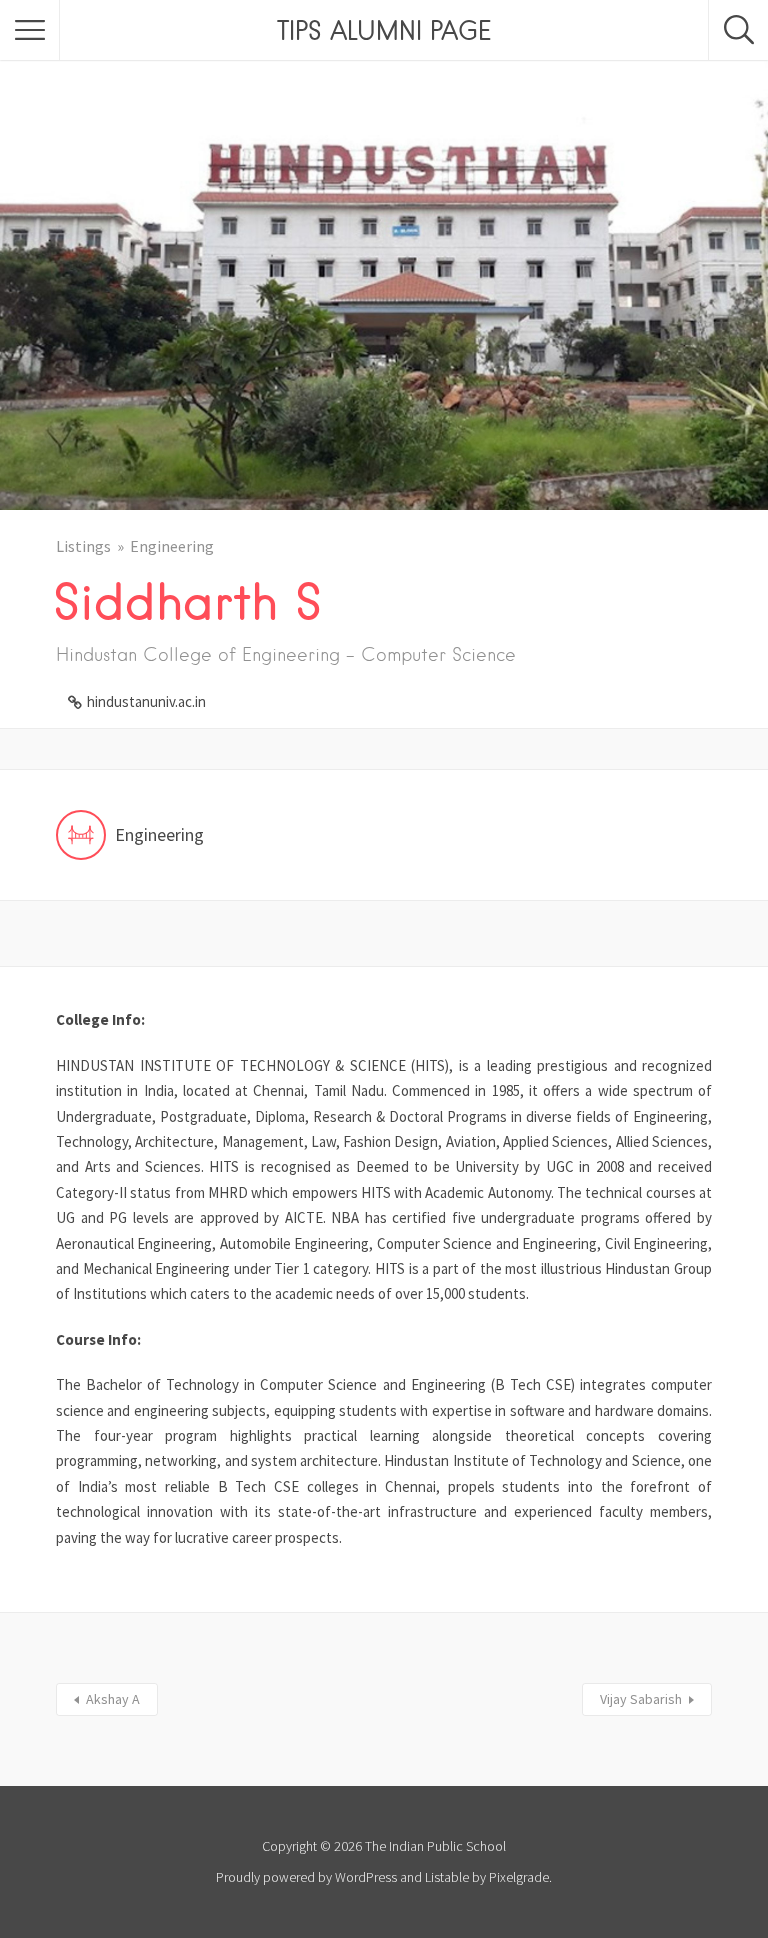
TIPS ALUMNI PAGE (384, 30)
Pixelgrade (519, 1877)
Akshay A (113, 1699)
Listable (447, 1877)
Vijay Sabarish (641, 1699)
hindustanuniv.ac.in (146, 701)
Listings (83, 546)
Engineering (172, 546)
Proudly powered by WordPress (306, 1877)
